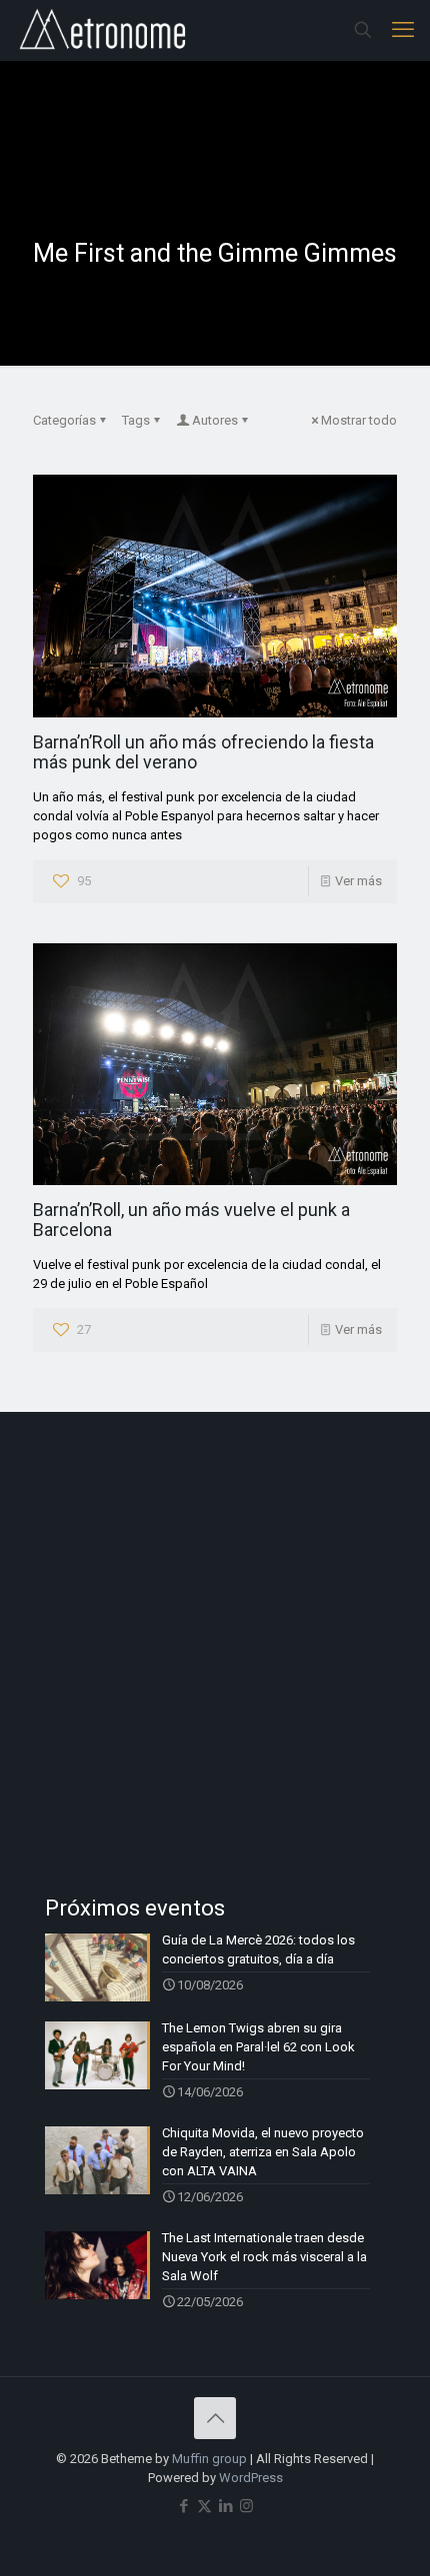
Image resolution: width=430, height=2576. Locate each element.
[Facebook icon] (183, 2506)
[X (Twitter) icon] (204, 2506)
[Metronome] (104, 30)
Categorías (64, 420)
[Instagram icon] (246, 2506)
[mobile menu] (403, 30)
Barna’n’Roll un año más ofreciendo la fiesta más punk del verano (203, 752)
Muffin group (209, 2459)
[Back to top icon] (215, 2418)
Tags (136, 420)
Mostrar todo (359, 420)
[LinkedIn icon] (225, 2506)
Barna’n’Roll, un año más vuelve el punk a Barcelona (191, 1220)
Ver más (358, 881)
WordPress (251, 2478)
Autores (215, 420)
